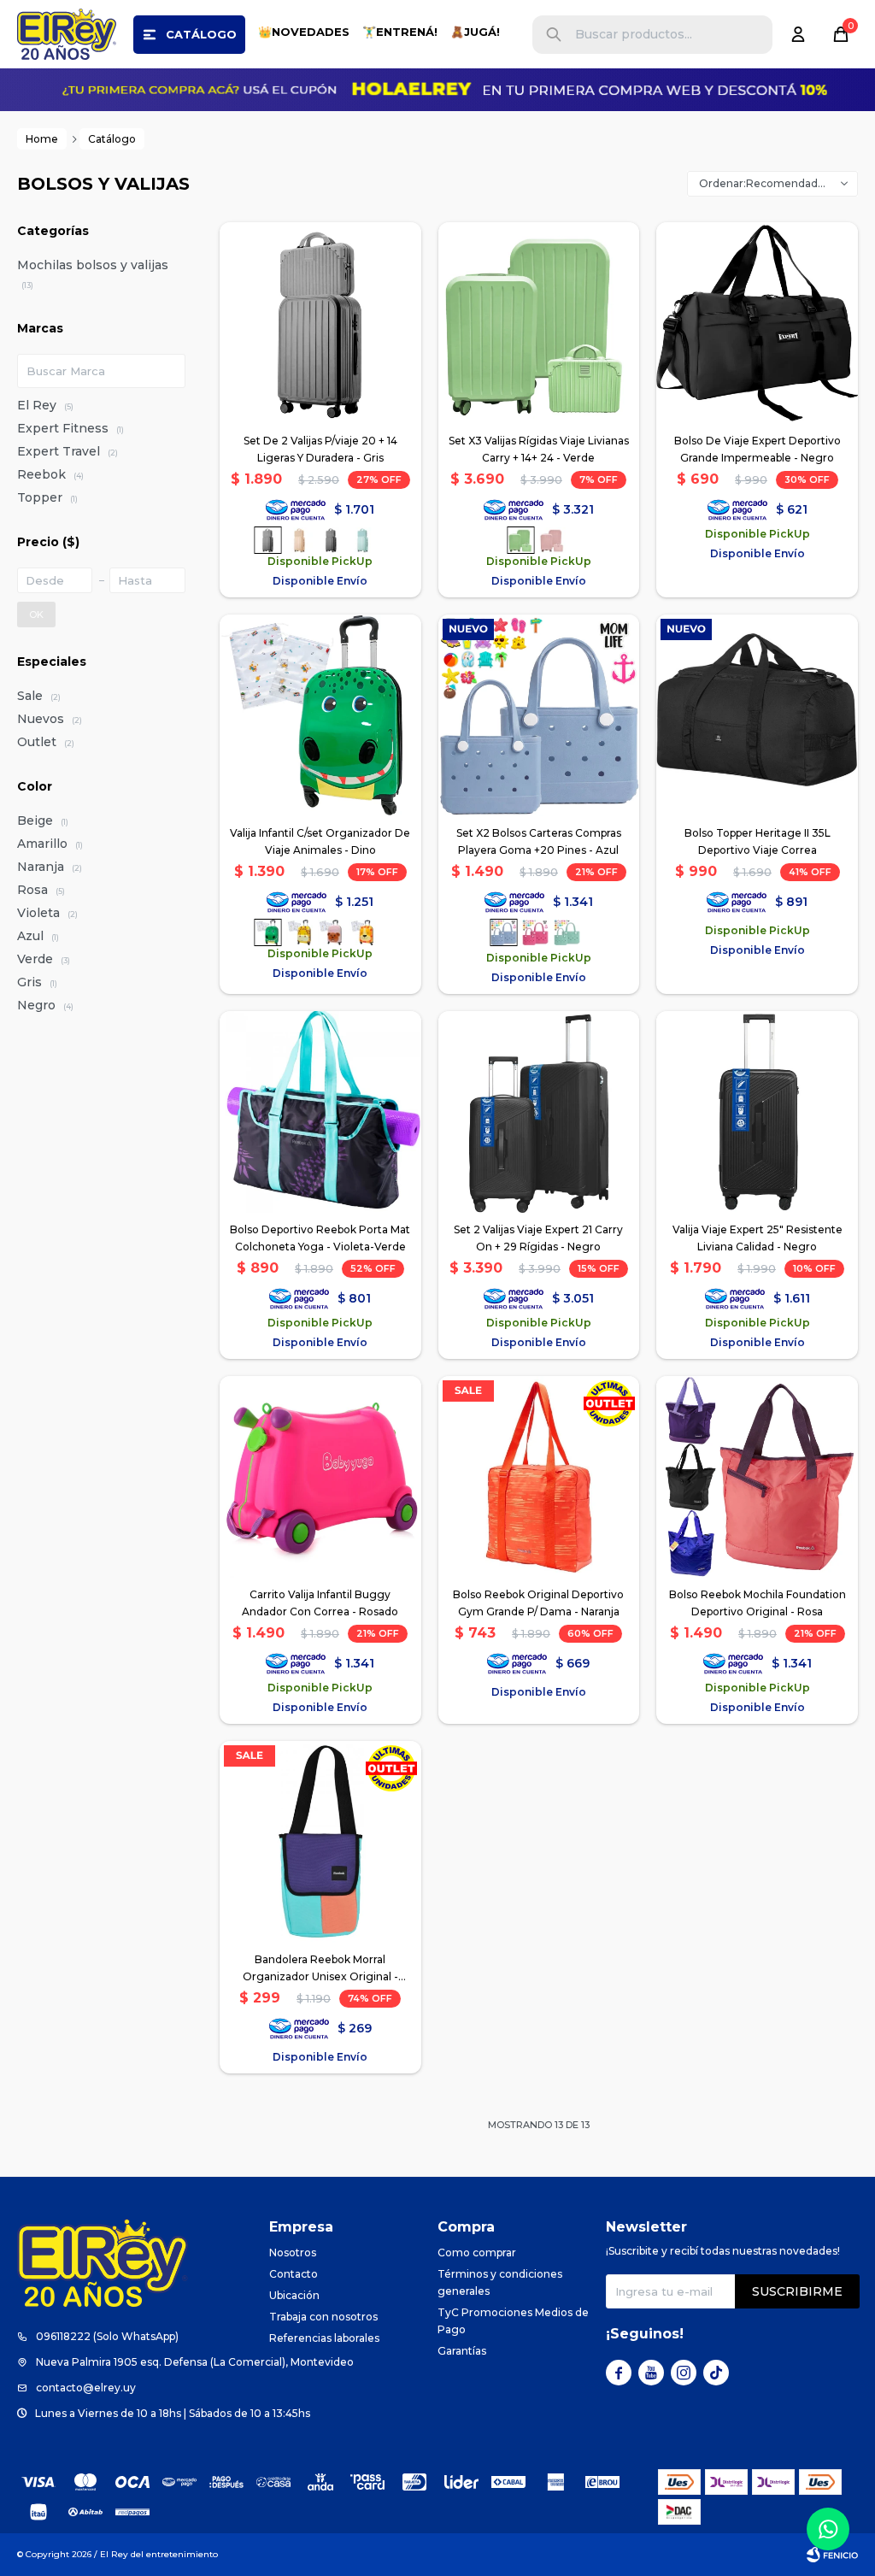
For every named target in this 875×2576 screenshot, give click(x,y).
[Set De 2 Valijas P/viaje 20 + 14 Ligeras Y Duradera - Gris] (320, 323)
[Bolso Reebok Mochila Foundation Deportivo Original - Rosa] (757, 1477)
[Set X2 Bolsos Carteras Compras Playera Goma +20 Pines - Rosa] (535, 932)
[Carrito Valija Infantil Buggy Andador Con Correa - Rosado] (320, 1477)
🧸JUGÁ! (475, 32)
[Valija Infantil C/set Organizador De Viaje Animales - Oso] (331, 932)
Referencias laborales (324, 2338)
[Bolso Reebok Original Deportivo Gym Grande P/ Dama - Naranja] (539, 1477)
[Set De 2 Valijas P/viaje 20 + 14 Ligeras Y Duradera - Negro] (331, 540)
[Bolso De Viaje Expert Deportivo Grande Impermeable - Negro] (757, 323)
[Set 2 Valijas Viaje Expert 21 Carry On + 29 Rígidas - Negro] (539, 1112)
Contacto (294, 2274)
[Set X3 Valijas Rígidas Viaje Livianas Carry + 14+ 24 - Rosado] (552, 540)
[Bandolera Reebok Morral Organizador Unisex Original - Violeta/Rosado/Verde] (320, 1842)
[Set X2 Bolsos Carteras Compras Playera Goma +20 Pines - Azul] (539, 715)
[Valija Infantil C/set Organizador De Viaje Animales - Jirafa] (299, 932)
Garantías (462, 2351)
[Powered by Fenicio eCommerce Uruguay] (832, 2555)
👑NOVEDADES (304, 32)
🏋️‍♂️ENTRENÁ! (400, 32)
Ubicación (294, 2295)
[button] (554, 35)
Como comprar (477, 2253)
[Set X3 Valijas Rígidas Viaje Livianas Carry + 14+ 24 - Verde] (539, 323)
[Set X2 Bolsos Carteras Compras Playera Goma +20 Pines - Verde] (567, 932)
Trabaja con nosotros (323, 2317)
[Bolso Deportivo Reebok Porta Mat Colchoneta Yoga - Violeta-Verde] (320, 1112)
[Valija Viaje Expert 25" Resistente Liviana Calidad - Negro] (757, 1112)
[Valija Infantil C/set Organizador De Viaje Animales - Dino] (320, 715)
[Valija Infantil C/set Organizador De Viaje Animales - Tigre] (362, 932)
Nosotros (293, 2253)
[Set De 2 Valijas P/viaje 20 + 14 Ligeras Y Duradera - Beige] (299, 540)
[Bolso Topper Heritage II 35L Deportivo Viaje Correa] (757, 715)
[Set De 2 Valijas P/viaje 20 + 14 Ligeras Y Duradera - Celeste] (362, 540)
